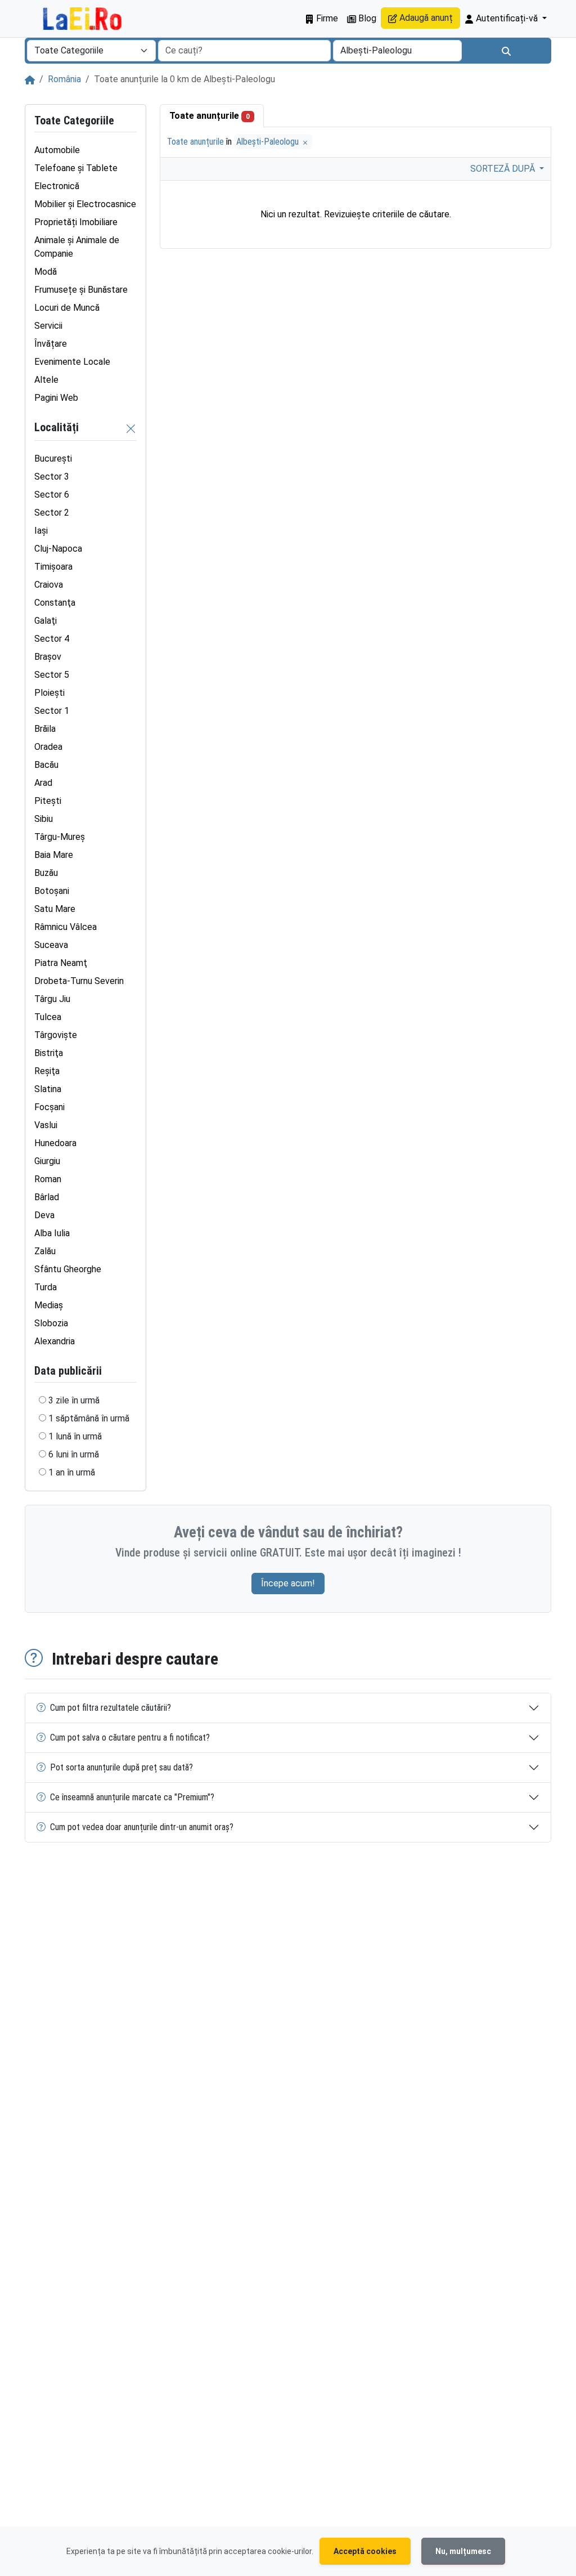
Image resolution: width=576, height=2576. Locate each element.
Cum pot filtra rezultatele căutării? (111, 1708)
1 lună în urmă (75, 1436)
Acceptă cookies (365, 2551)
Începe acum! (288, 1583)
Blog (366, 18)
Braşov (48, 657)
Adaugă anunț (425, 18)
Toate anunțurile (210, 116)
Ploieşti (49, 693)
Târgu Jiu (52, 999)
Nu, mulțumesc (463, 2551)
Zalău (45, 1251)
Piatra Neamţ (61, 963)
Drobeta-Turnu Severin (79, 981)
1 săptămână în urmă (89, 1418)
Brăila (45, 729)
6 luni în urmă (74, 1454)
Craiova (49, 585)
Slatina (48, 1089)
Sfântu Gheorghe (68, 1269)
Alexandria (55, 1341)
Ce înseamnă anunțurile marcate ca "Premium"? (132, 1797)
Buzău (46, 873)
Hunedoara (55, 1143)
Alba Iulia (52, 1233)
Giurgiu (47, 1161)
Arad (43, 783)
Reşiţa (47, 1071)
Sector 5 (52, 675)
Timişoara (53, 567)
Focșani (49, 1107)
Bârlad (47, 1197)
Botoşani (52, 891)
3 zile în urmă (74, 1400)
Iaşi (41, 531)
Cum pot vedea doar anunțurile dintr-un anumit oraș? (142, 1827)
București (53, 459)
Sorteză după (504, 169)
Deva (44, 1215)
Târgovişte (56, 1035)
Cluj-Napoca (58, 549)
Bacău (46, 765)
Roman (48, 1179)
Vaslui (46, 1125)
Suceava (51, 945)
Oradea (48, 747)
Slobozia (51, 1323)
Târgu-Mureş (60, 837)
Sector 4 (52, 639)
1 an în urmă (72, 1472)
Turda (46, 1287)
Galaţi (46, 621)
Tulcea (48, 1017)
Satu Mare (55, 909)
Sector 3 (52, 477)
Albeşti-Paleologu (269, 142)
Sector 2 (52, 513)
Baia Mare (54, 855)
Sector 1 (52, 711)
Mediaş (49, 1305)
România (64, 79)
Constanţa (55, 603)
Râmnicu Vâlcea (66, 927)
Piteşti (48, 801)
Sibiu (44, 819)
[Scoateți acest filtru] (131, 428)
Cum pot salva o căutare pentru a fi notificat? (130, 1738)
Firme (326, 18)
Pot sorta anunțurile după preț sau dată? (121, 1767)
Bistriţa (49, 1053)
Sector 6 (52, 495)
